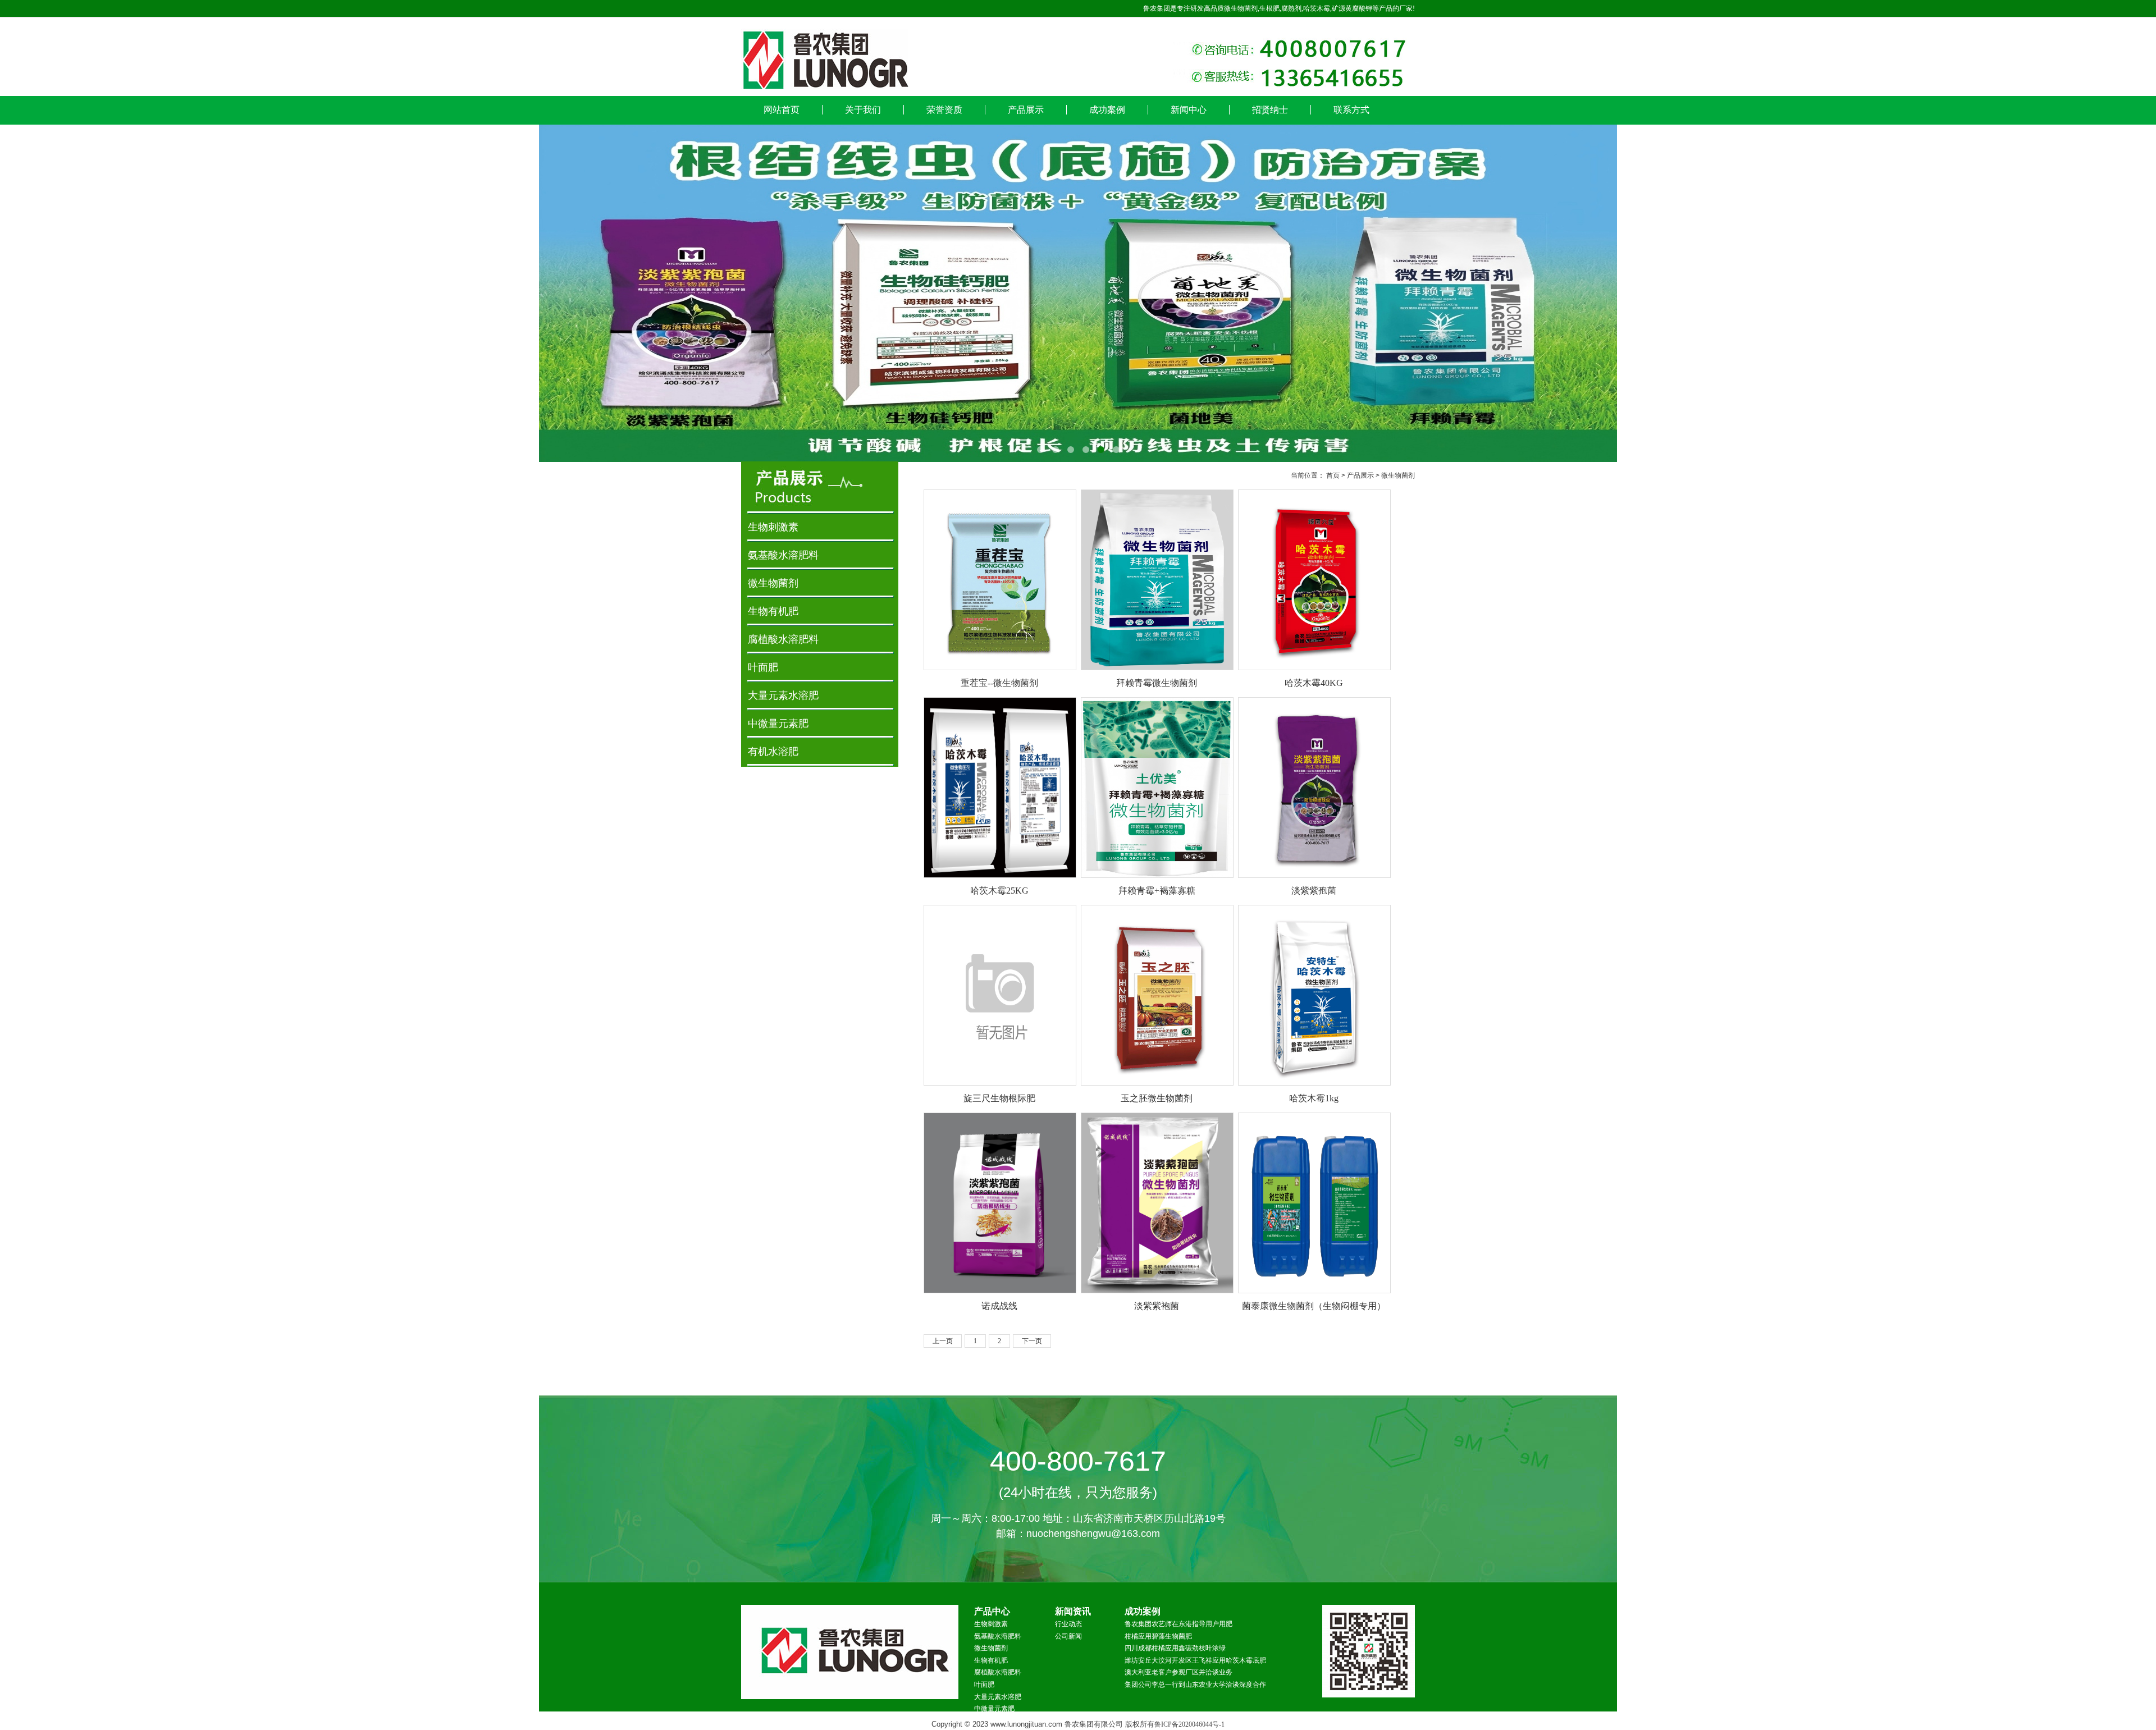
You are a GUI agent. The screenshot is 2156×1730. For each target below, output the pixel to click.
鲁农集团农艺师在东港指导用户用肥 (1179, 1624)
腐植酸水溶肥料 (783, 639)
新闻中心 (1189, 110)
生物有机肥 (773, 611)
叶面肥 (763, 667)
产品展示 (1026, 110)
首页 (1333, 475)
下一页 (1032, 1341)
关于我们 (863, 110)
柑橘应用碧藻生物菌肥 (1158, 1636)
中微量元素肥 (778, 724)
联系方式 (1351, 110)
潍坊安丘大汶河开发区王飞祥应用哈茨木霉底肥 (1195, 1660)
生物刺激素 (773, 527)
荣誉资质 (944, 110)
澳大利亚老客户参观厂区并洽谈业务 (1179, 1672)
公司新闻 (1068, 1636)
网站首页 (782, 110)
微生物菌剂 (1398, 475)
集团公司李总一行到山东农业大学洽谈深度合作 (1195, 1685)
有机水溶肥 (773, 752)
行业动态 (1068, 1624)
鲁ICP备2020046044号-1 (1189, 1724)
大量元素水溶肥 (783, 695)
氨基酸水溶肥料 (783, 555)
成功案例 (1107, 110)
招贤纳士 (1270, 110)
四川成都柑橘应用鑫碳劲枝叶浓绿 (1175, 1648)
